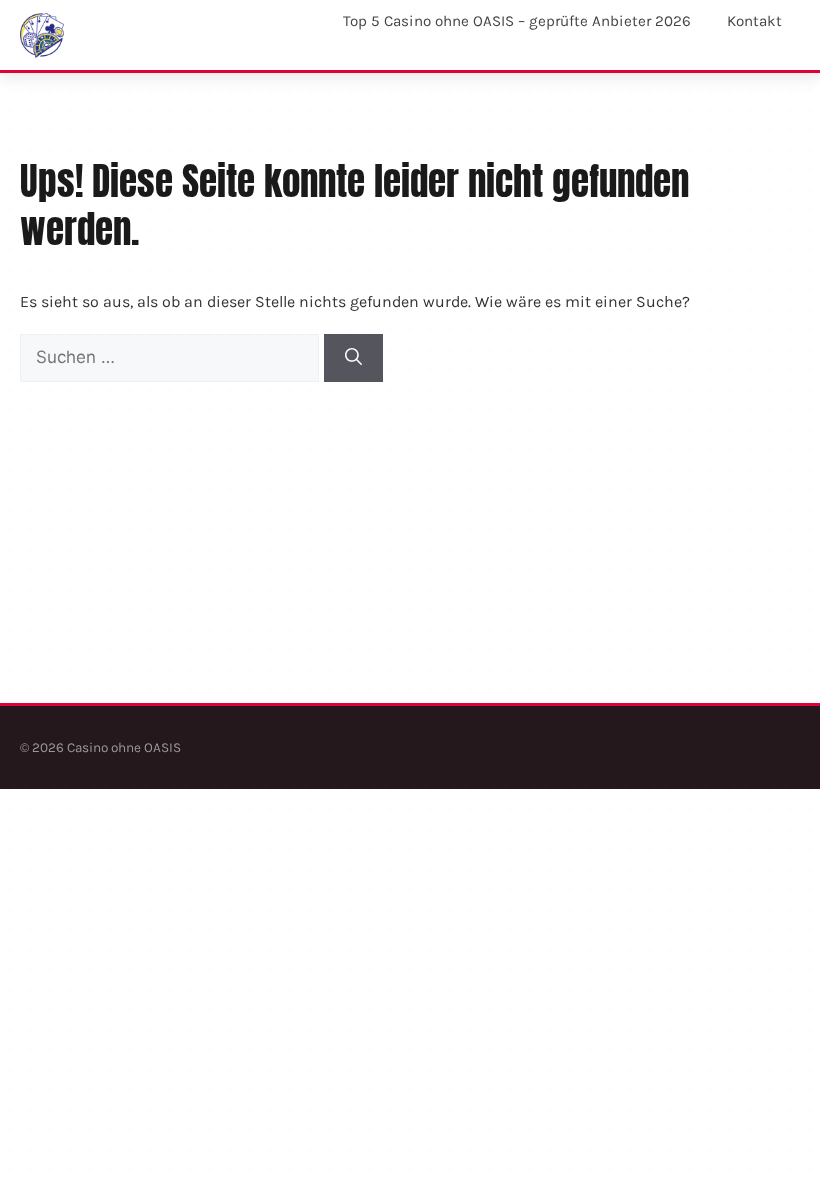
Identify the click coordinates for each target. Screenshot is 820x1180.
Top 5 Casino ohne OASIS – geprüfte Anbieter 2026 (517, 21)
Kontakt (754, 21)
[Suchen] (353, 358)
